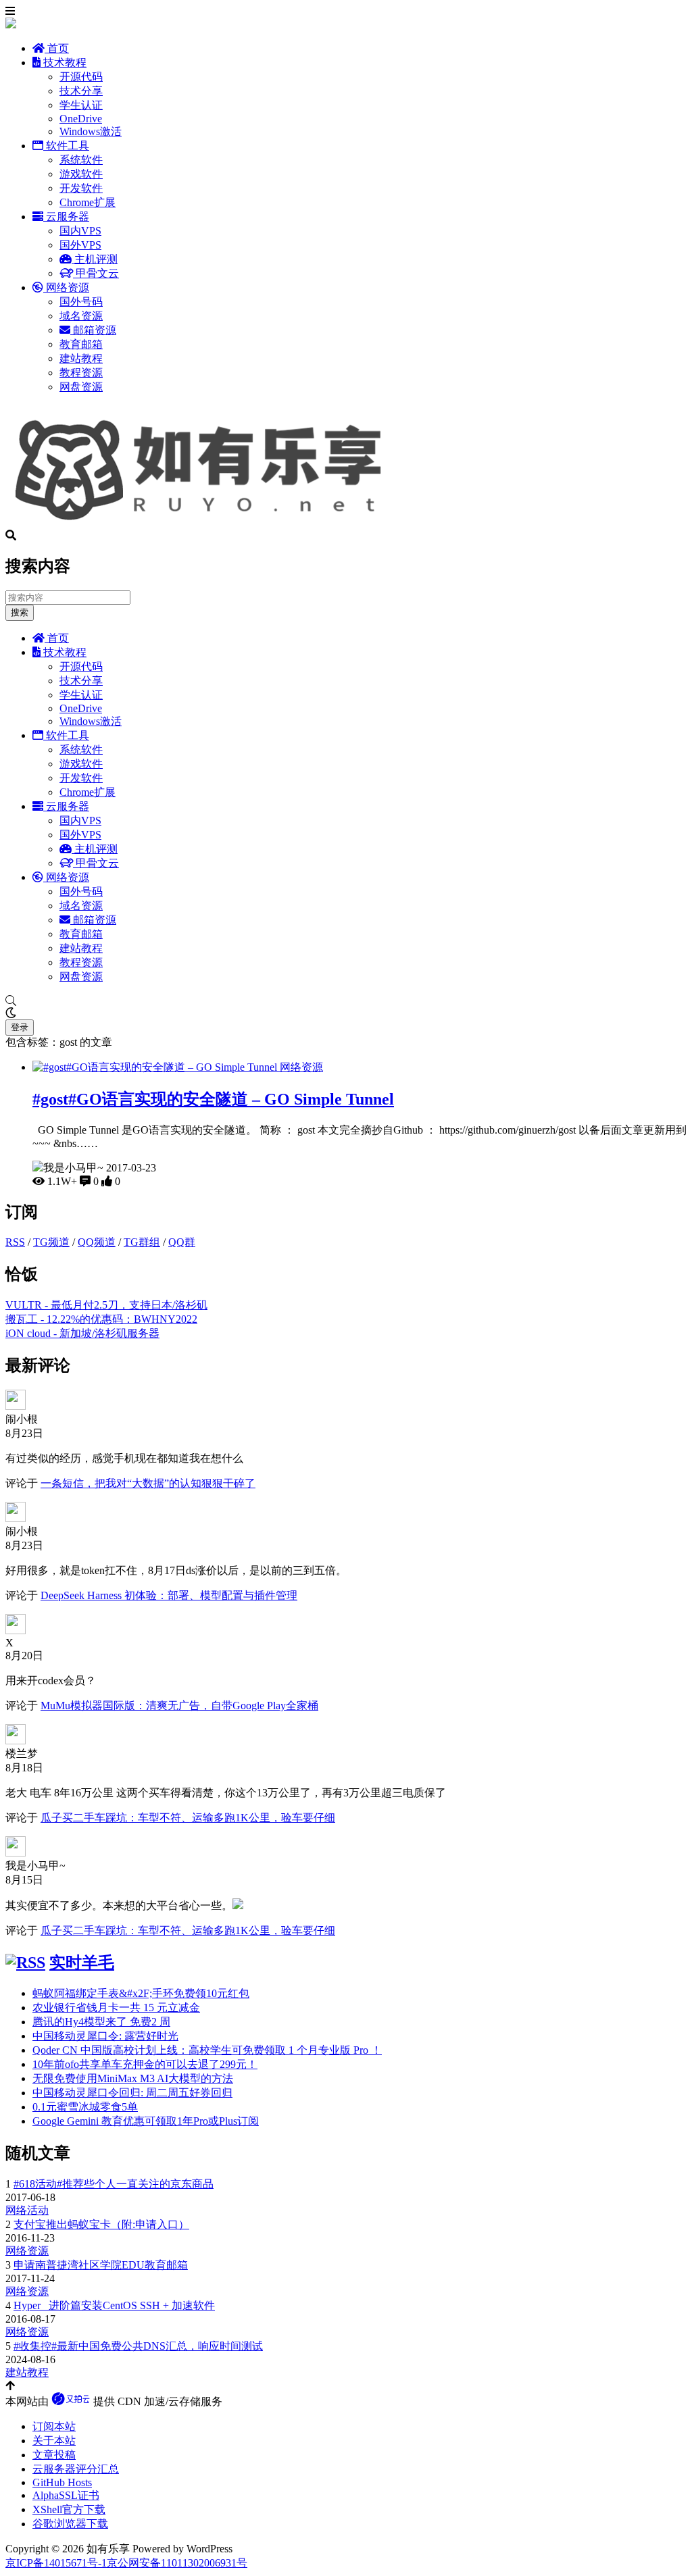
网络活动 (27, 2210)
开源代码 (81, 77)
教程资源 (81, 373)
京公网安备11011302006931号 (177, 2563)
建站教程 (81, 358)
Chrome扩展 (88, 202)
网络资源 (66, 287)
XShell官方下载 (69, 2509)
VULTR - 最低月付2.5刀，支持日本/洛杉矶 (106, 1305)
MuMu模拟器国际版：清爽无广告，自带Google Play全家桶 (179, 1706)
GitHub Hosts (62, 2482)
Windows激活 (91, 131)
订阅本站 (54, 2426)
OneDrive (81, 119)
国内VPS (80, 231)
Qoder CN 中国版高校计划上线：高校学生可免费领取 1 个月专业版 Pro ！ (207, 2050)
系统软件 (81, 160)
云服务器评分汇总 (76, 2469)
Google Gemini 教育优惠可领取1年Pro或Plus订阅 (146, 2121)
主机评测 (95, 259)
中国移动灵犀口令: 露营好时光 (105, 2036)
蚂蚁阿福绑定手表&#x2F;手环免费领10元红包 (141, 1993)
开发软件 (81, 188)
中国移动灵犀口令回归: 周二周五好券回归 (132, 2093)
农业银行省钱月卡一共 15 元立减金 (116, 2007)
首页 (57, 48)
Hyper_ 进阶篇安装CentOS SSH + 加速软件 (114, 2305)
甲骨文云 (96, 273)
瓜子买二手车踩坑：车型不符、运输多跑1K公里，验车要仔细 (188, 1818)
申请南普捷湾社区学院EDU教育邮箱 (101, 2265)
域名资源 (81, 316)
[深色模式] (346, 1013)
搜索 (20, 612)
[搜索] (346, 1001)
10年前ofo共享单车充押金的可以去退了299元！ (145, 2064)
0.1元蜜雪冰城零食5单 (85, 2107)
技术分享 (81, 91)
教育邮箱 (81, 344)
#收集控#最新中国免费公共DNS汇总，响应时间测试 (138, 2346)
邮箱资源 (93, 330)
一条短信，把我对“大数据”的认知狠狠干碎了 (148, 1483)
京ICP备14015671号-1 (56, 2563)
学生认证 (81, 105)
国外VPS (80, 245)
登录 (20, 1027)
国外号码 (81, 302)
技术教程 (64, 62)
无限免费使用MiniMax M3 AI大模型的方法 (133, 2078)
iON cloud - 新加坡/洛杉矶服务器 (82, 1333)
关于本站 (54, 2441)
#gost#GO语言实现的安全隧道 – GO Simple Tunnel (213, 1099)
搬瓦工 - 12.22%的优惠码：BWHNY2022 (101, 1319)
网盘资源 (81, 387)
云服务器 (66, 217)
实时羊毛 (82, 1963)
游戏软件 (81, 174)
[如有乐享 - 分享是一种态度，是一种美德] (205, 523)
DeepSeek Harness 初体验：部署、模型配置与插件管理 (169, 1595)
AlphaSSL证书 (66, 2495)
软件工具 (66, 146)
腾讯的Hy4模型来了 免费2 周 (101, 2022)
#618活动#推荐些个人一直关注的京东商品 (114, 2184)
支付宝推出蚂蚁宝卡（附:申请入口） (101, 2224)
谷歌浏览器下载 (70, 2524)
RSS (15, 1242)
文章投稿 (54, 2455)
